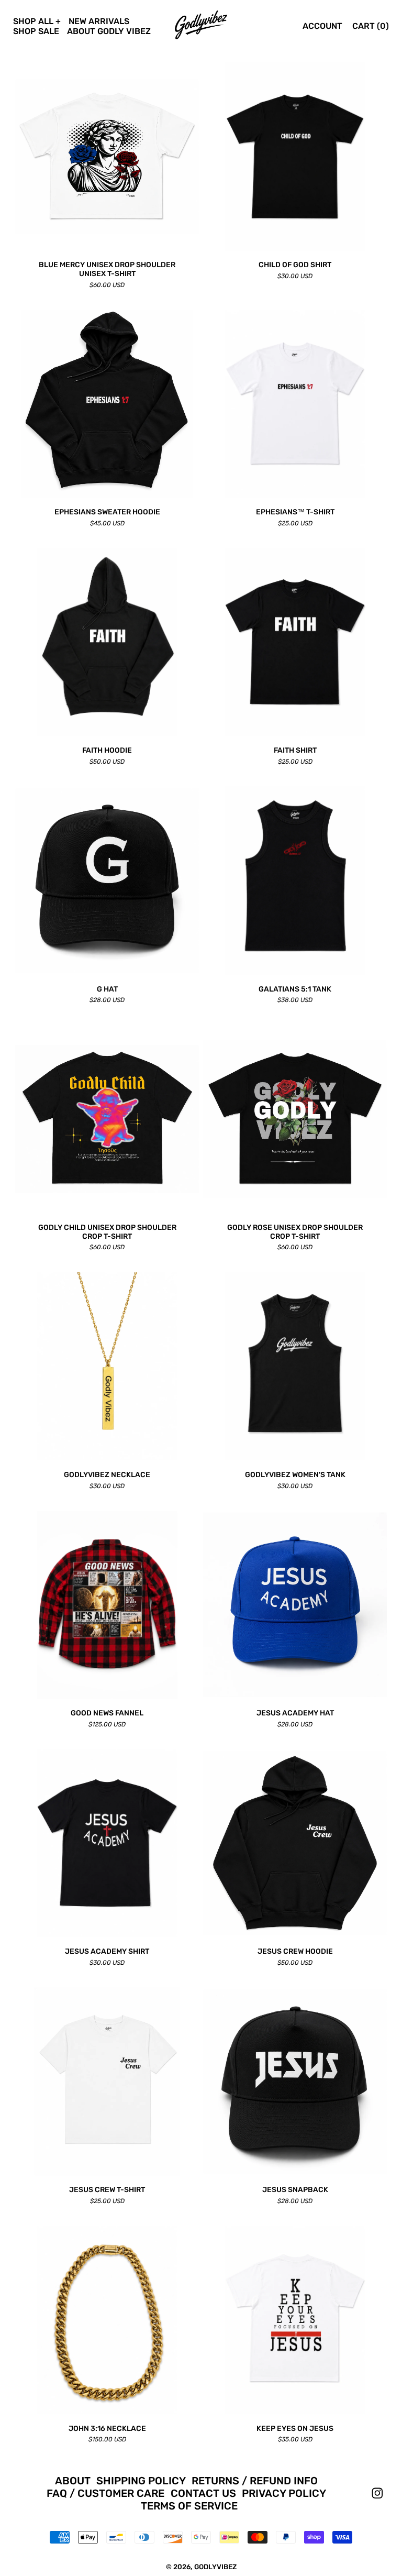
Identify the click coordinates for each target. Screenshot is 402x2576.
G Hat (107, 989)
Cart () (371, 26)
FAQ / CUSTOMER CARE (105, 2493)
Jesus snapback (295, 2190)
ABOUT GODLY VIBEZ (109, 31)
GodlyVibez (215, 2567)
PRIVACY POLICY (284, 2493)
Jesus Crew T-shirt (107, 2190)
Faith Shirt (295, 751)
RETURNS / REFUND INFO (255, 2481)
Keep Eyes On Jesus (295, 2429)
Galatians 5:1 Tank (295, 989)
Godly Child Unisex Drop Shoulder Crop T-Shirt (107, 1232)
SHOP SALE (36, 31)
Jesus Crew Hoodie (295, 1952)
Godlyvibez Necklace (107, 1475)
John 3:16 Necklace (107, 2429)
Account (322, 26)
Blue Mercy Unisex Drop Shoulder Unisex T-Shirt (107, 269)
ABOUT (73, 2481)
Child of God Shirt (295, 265)
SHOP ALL (33, 21)
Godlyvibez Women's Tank (295, 1475)
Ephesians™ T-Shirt (295, 512)
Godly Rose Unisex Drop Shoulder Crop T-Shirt (295, 1232)
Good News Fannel (107, 1713)
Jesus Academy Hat (295, 1713)
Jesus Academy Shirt (107, 1952)
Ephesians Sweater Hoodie (107, 512)
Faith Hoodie (107, 751)
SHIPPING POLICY (141, 2481)
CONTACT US (203, 2493)
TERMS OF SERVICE (189, 2506)
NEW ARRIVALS (99, 21)
